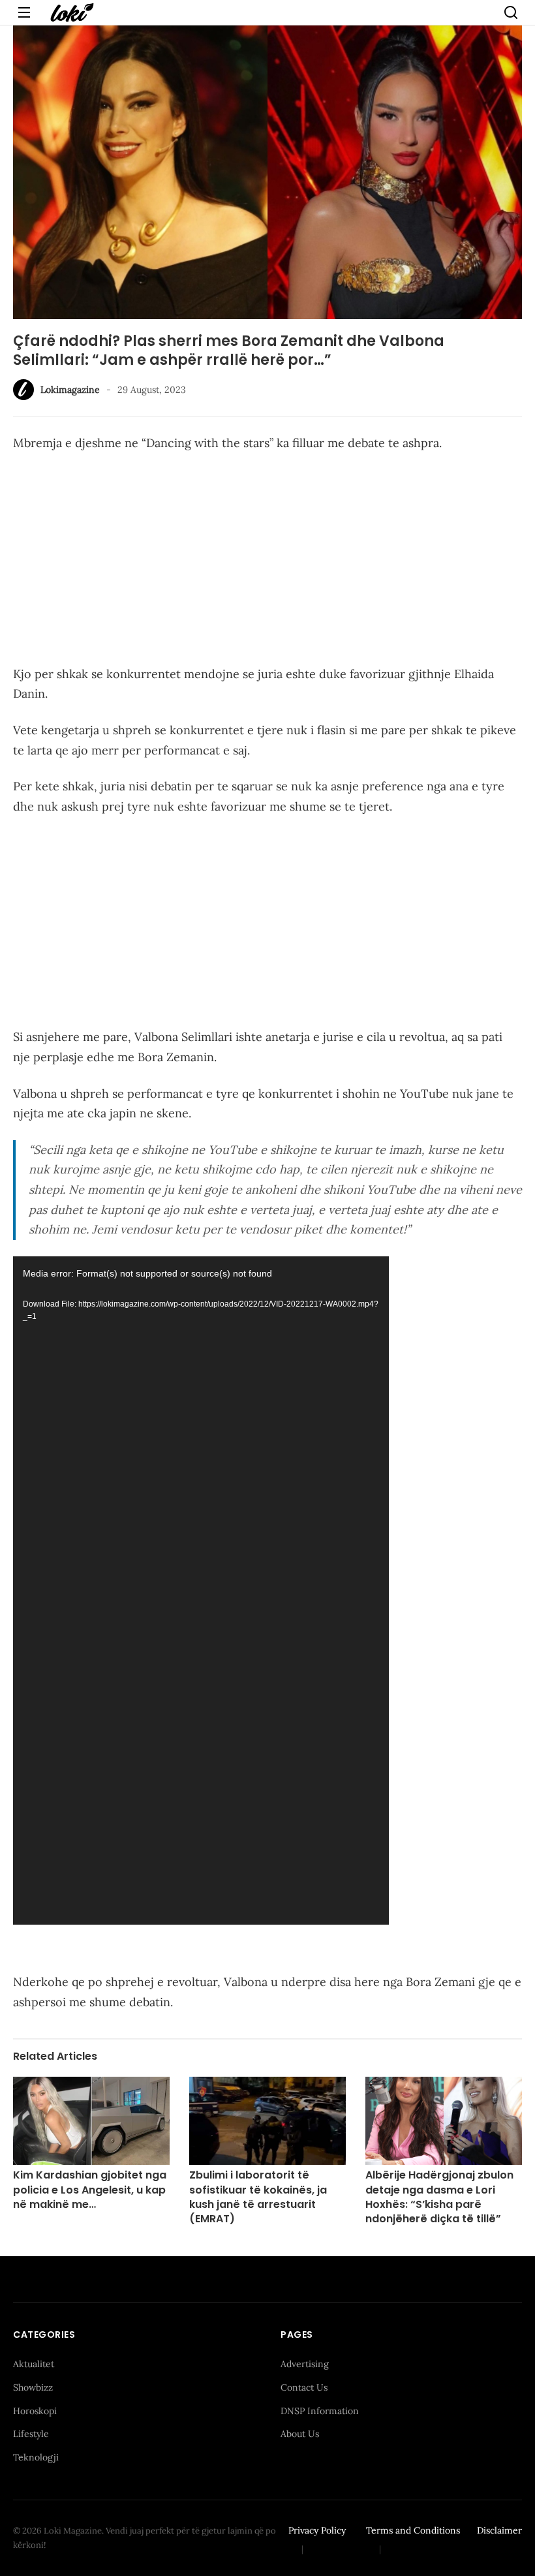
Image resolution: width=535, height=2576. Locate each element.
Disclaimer (499, 2530)
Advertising (305, 2364)
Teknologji (36, 2457)
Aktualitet (34, 2364)
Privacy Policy (317, 2530)
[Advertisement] (267, 561)
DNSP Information (320, 2411)
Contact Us (304, 2387)
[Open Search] (511, 12)
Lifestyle (31, 2434)
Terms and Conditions (413, 2530)
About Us (300, 2434)
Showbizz (33, 2387)
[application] (201, 1591)
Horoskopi (35, 2411)
